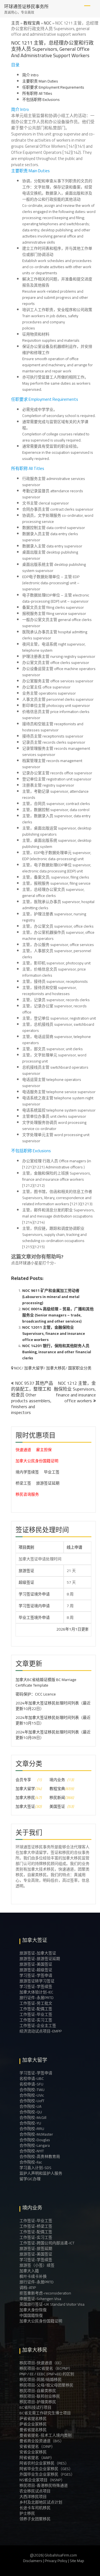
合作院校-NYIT (32, 2151)
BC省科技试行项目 (35, 2407)
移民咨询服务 (27, 1494)
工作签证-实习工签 (36, 2020)
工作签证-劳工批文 (36, 2003)
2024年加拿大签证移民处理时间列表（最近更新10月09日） (53, 1735)
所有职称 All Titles (37, 93)
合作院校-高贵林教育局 (40, 2157)
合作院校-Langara (35, 2145)
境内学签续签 (27, 1472)
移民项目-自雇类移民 (38, 2391)
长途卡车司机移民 (35, 2508)
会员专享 (23, 1780)
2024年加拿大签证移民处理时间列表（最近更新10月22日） (53, 1706)
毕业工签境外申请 (34, 1617)
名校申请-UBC (32, 2078)
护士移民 (27, 2513)
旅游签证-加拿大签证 (38, 1953)
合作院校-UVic (32, 2095)
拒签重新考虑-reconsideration (45, 2293)
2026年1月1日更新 (55, 1629)
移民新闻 (57, 1798)
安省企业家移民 (33, 2452)
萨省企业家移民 (33, 2424)
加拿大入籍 (29, 2271)
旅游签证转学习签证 (37, 1981)
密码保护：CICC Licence (36, 1694)
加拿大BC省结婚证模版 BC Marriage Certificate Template (46, 1682)
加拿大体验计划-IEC (36, 1992)
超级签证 (26, 1582)
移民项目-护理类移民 (38, 2402)
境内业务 (57, 1780)
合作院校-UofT (32, 2101)
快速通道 (23, 1450)
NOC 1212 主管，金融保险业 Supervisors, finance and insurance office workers (75, 1392)
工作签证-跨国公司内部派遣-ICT (47, 2243)
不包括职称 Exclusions (41, 100)
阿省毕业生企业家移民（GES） (46, 2469)
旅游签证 (26, 1571)
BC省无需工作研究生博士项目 (45, 2413)
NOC (48, 23)
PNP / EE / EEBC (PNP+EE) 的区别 (47, 2374)
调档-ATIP (28, 2288)
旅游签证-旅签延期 (36, 2248)
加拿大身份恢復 (33, 2310)
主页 (15, 23)
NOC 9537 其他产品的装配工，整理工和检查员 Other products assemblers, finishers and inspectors (32, 1398)
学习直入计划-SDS (35, 2168)
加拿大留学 (34, 1368)
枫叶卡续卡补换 (33, 2276)
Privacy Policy (56, 2561)
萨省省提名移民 (33, 2419)
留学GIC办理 (30, 2179)
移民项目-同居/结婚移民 (41, 2379)
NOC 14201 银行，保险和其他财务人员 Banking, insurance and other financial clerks (57, 1352)
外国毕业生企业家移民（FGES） (47, 2474)
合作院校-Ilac (31, 2162)
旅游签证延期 (48, 1483)
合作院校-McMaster (36, 2134)
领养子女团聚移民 (35, 2519)
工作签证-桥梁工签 (36, 2226)
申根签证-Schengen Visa (40, 2299)
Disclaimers (33, 2561)
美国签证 (57, 1806)
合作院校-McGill (33, 2117)
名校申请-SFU (31, 2084)
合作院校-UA (30, 2106)
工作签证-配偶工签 (36, 2009)
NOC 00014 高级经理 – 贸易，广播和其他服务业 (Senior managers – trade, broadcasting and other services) (58, 1315)
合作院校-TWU (32, 2090)
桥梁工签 (23, 1483)
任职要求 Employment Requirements (53, 87)
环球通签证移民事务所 (26, 6)
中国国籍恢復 (31, 2315)
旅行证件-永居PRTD (37, 1998)
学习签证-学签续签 (36, 1986)
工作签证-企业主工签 (38, 2026)
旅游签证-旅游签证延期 (40, 1959)
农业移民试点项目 (35, 2491)
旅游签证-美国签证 (36, 1964)
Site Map (77, 2561)
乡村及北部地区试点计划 (41, 2502)
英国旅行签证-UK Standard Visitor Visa (52, 2304)
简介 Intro (30, 75)
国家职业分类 (80, 1368)
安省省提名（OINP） (37, 2446)
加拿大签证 (25, 1806)
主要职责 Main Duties (40, 81)
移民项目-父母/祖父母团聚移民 (46, 2385)
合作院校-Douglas (35, 2140)
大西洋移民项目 (33, 2497)
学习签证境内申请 (34, 1606)
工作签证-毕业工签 (36, 2014)
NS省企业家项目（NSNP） (42, 2480)
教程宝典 (32, 23)
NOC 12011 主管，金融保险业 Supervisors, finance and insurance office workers (54, 1333)
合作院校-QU (31, 2112)
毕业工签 (52, 1472)
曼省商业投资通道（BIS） (42, 2441)
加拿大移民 (56, 1368)
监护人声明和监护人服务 (41, 2173)
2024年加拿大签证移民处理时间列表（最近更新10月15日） (53, 1720)
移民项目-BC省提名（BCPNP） (46, 2368)
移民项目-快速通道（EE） (42, 2363)
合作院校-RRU (32, 2129)
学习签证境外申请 (34, 1594)
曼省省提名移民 (33, 2430)
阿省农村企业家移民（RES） (44, 2463)
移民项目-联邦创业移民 (40, 2396)
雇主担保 (44, 1450)
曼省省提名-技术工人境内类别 (46, 2435)
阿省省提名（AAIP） (37, 2458)
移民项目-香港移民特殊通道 (44, 2485)
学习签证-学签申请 (36, 1975)
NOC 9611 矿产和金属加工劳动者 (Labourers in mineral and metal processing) (51, 1297)
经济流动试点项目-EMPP (41, 2031)
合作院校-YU (30, 2123)
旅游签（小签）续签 (37, 2265)
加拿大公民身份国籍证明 (37, 1461)
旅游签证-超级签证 (36, 1970)
